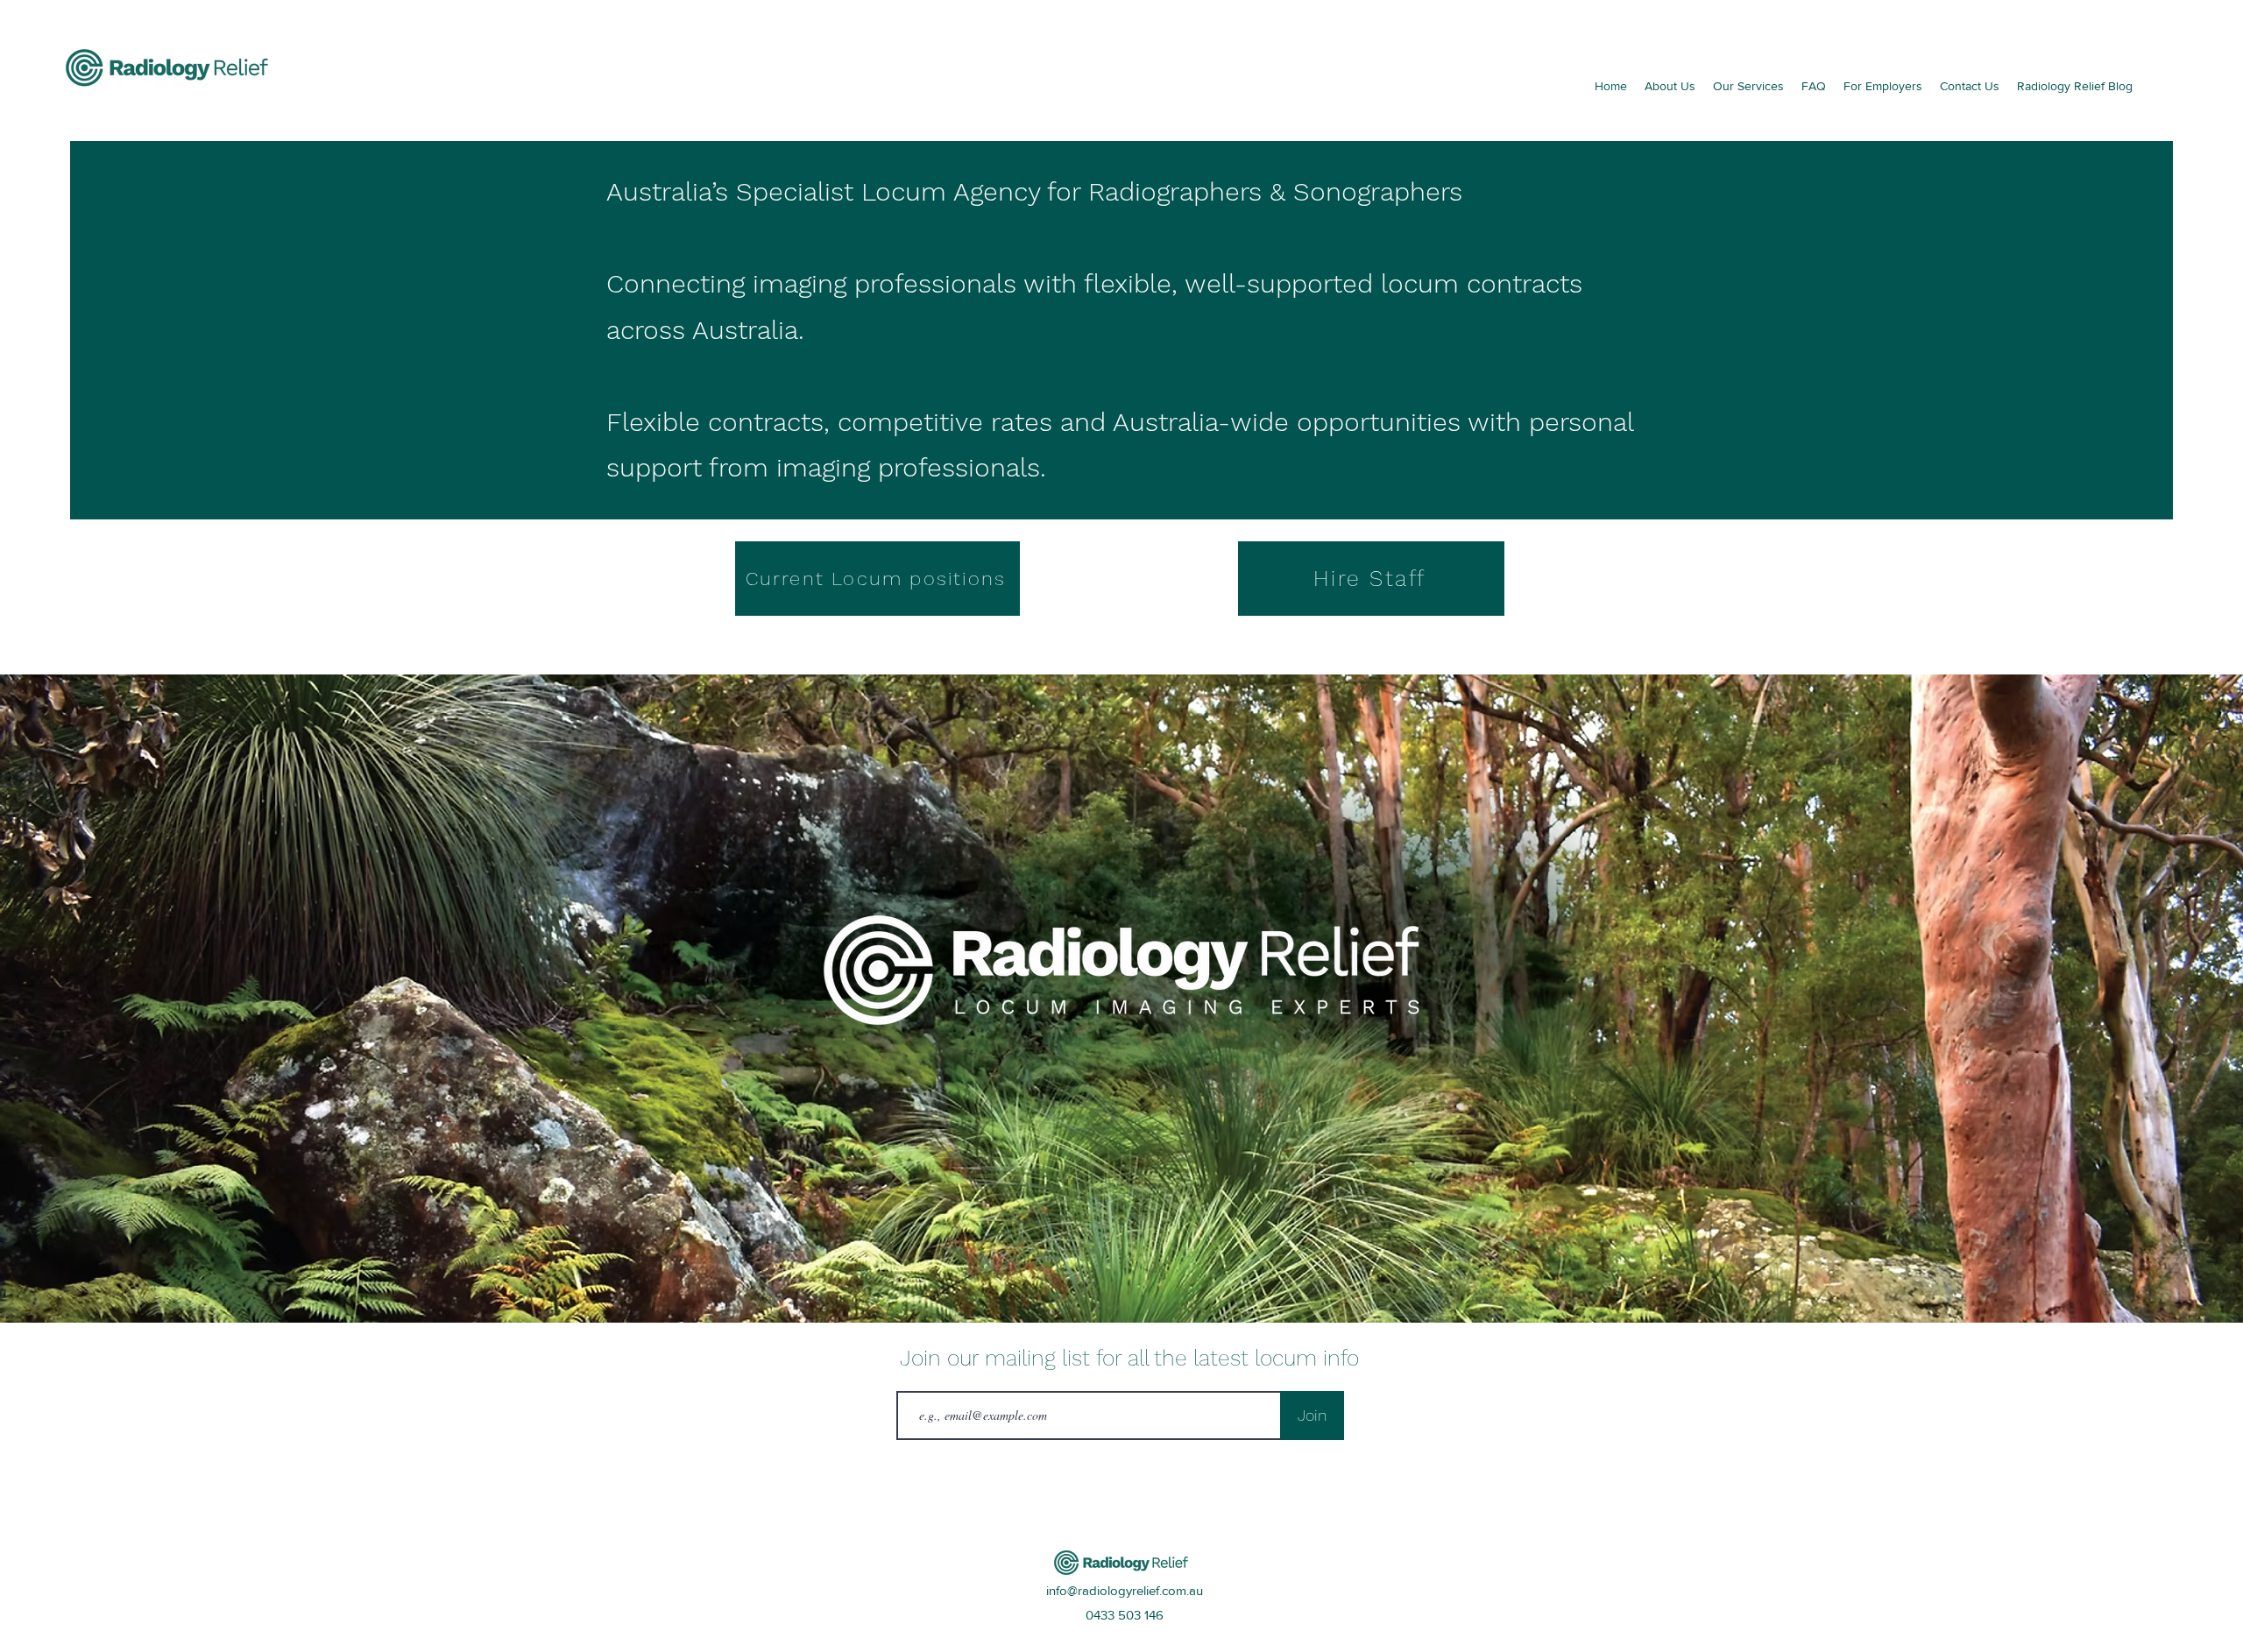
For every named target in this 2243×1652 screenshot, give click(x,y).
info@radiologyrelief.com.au (1125, 1590)
